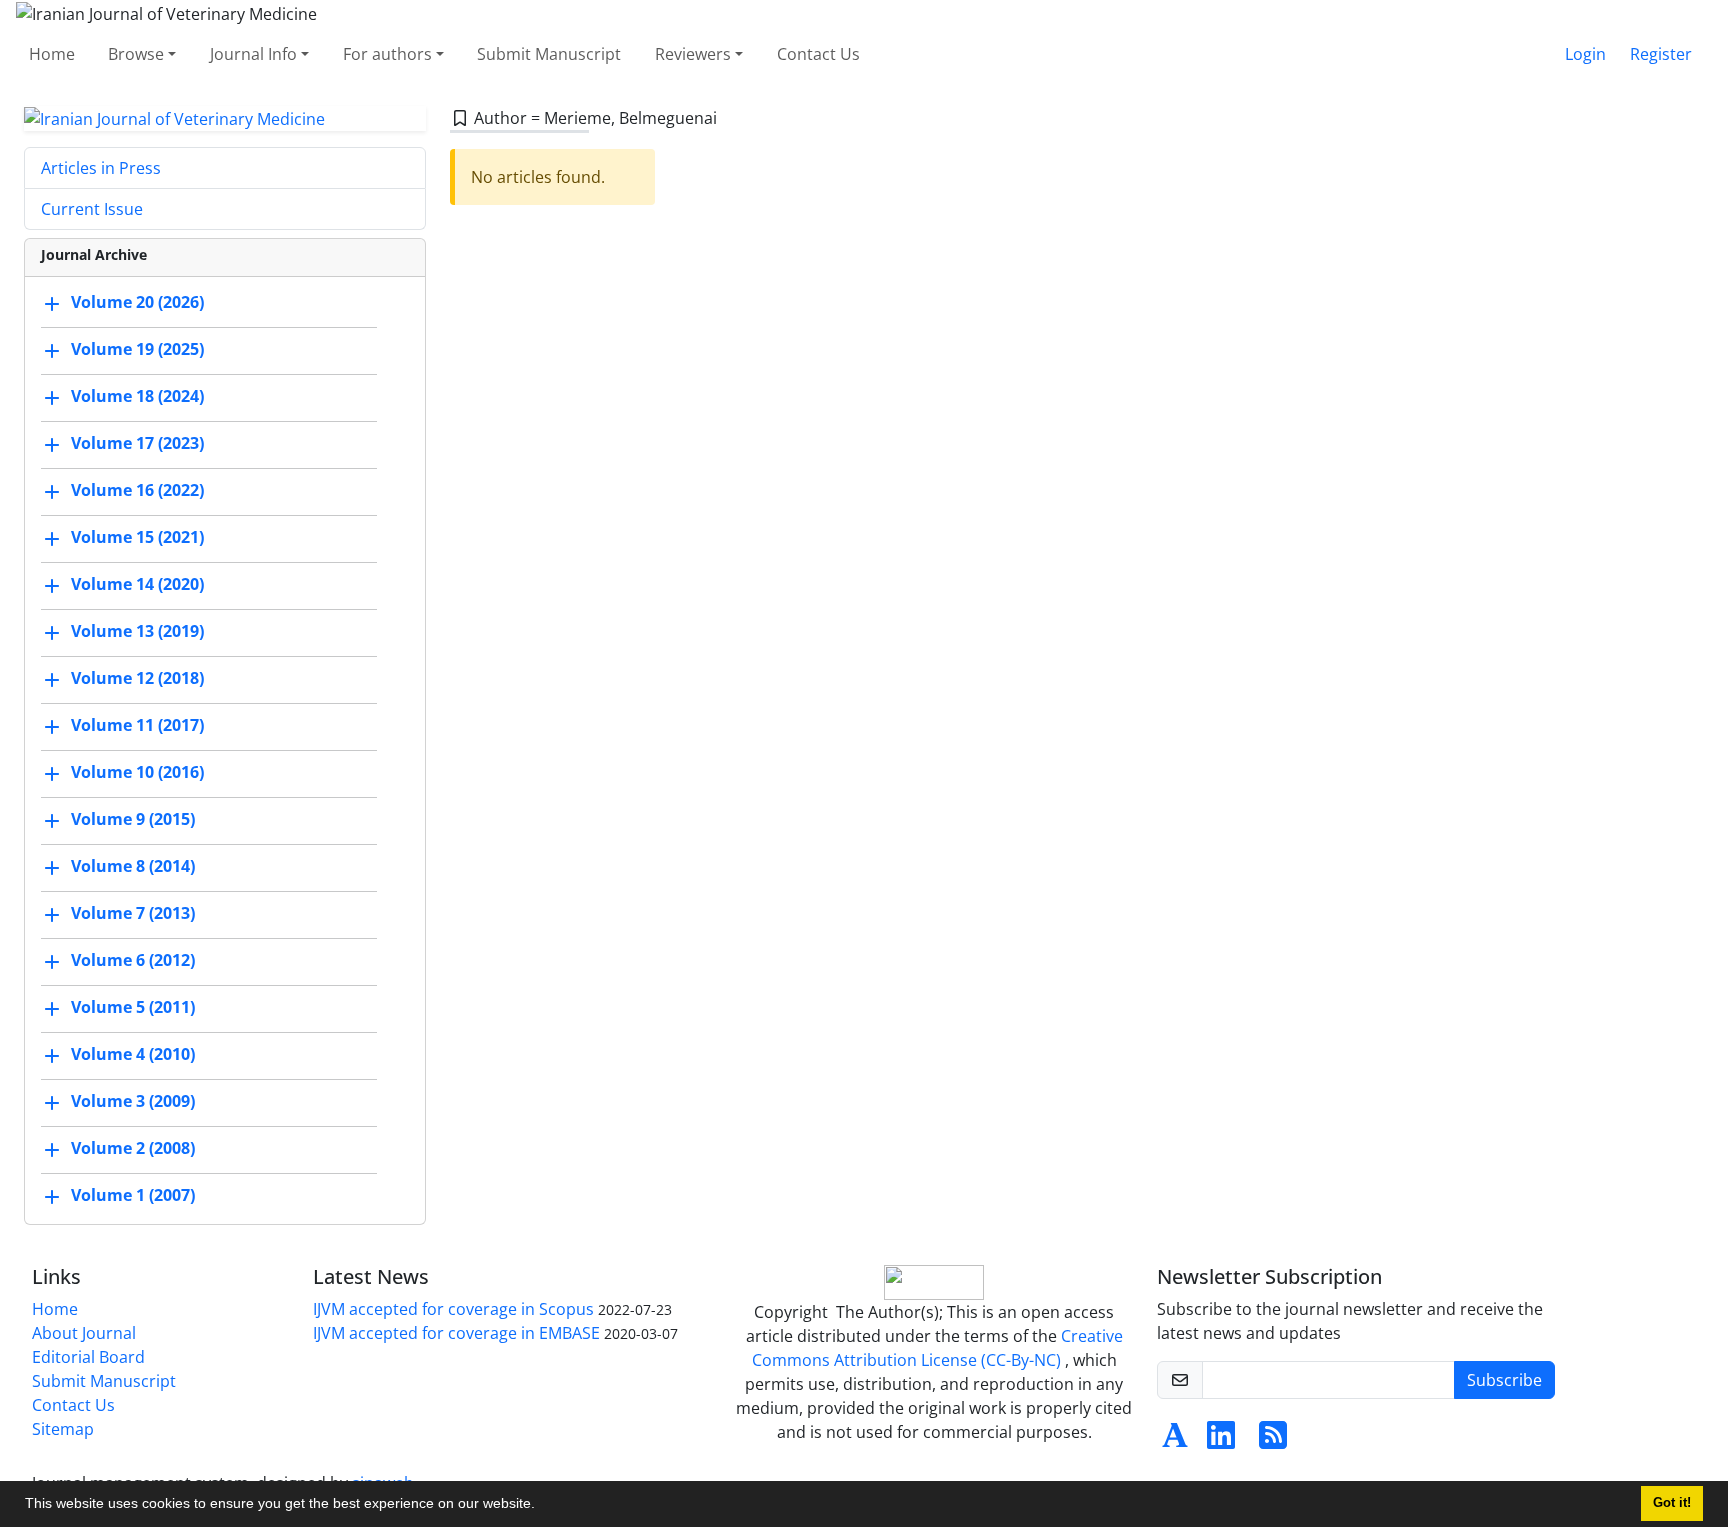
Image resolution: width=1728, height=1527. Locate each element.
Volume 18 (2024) (137, 397)
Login (1585, 54)
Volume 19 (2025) (137, 350)
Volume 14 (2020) (137, 585)
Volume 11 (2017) (137, 726)
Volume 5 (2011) (133, 1008)
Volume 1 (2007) (133, 1196)
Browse (136, 54)
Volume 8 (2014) (133, 867)
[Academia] (1175, 1441)
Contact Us (818, 54)
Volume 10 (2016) (137, 773)
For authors (387, 54)
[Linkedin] (1221, 1441)
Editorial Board (88, 1357)
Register (1661, 54)
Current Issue (92, 209)
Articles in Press (101, 168)
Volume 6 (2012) (133, 961)
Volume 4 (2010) (133, 1055)
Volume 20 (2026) (137, 303)
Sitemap (63, 1429)
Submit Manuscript (549, 54)
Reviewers (693, 54)
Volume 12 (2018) (137, 679)
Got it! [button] (1672, 1503)
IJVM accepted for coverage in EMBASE (456, 1333)
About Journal (84, 1333)
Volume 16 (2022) (137, 491)
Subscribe (1504, 1380)
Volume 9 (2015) (133, 820)
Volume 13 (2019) (137, 632)
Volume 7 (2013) (133, 914)
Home (52, 54)
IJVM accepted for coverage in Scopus (453, 1309)
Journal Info (253, 54)
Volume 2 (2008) (133, 1149)
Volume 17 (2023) (137, 444)
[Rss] (1273, 1441)
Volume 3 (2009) (133, 1102)
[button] (542, 1506)
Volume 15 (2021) (137, 538)
